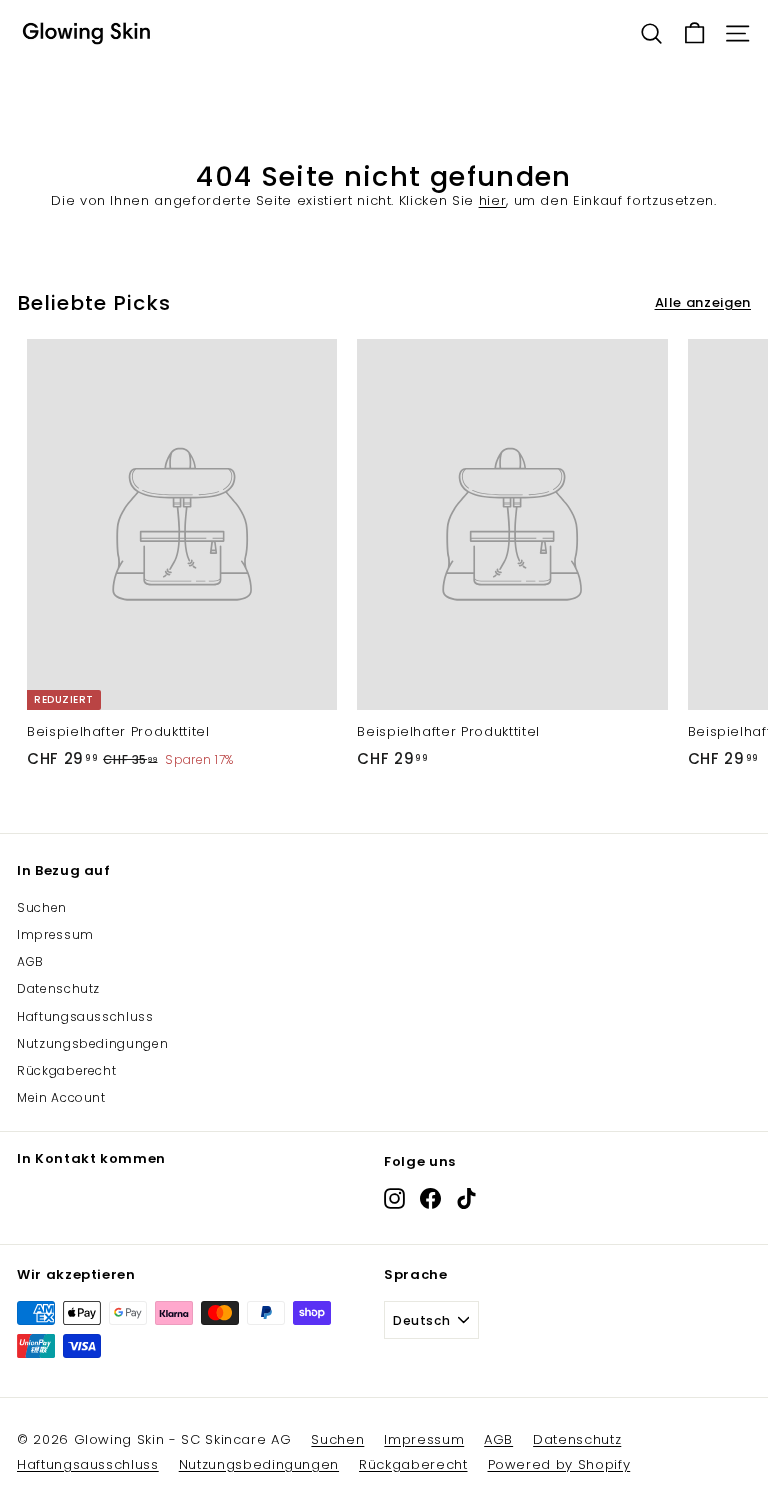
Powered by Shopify (559, 1464)
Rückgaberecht (66, 1070)
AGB (30, 961)
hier (493, 200)
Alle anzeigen (703, 302)
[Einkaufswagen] (694, 33)
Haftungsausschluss (85, 1016)
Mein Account (61, 1097)
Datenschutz (58, 988)
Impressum (55, 934)
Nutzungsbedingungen (92, 1043)
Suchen (42, 907)
